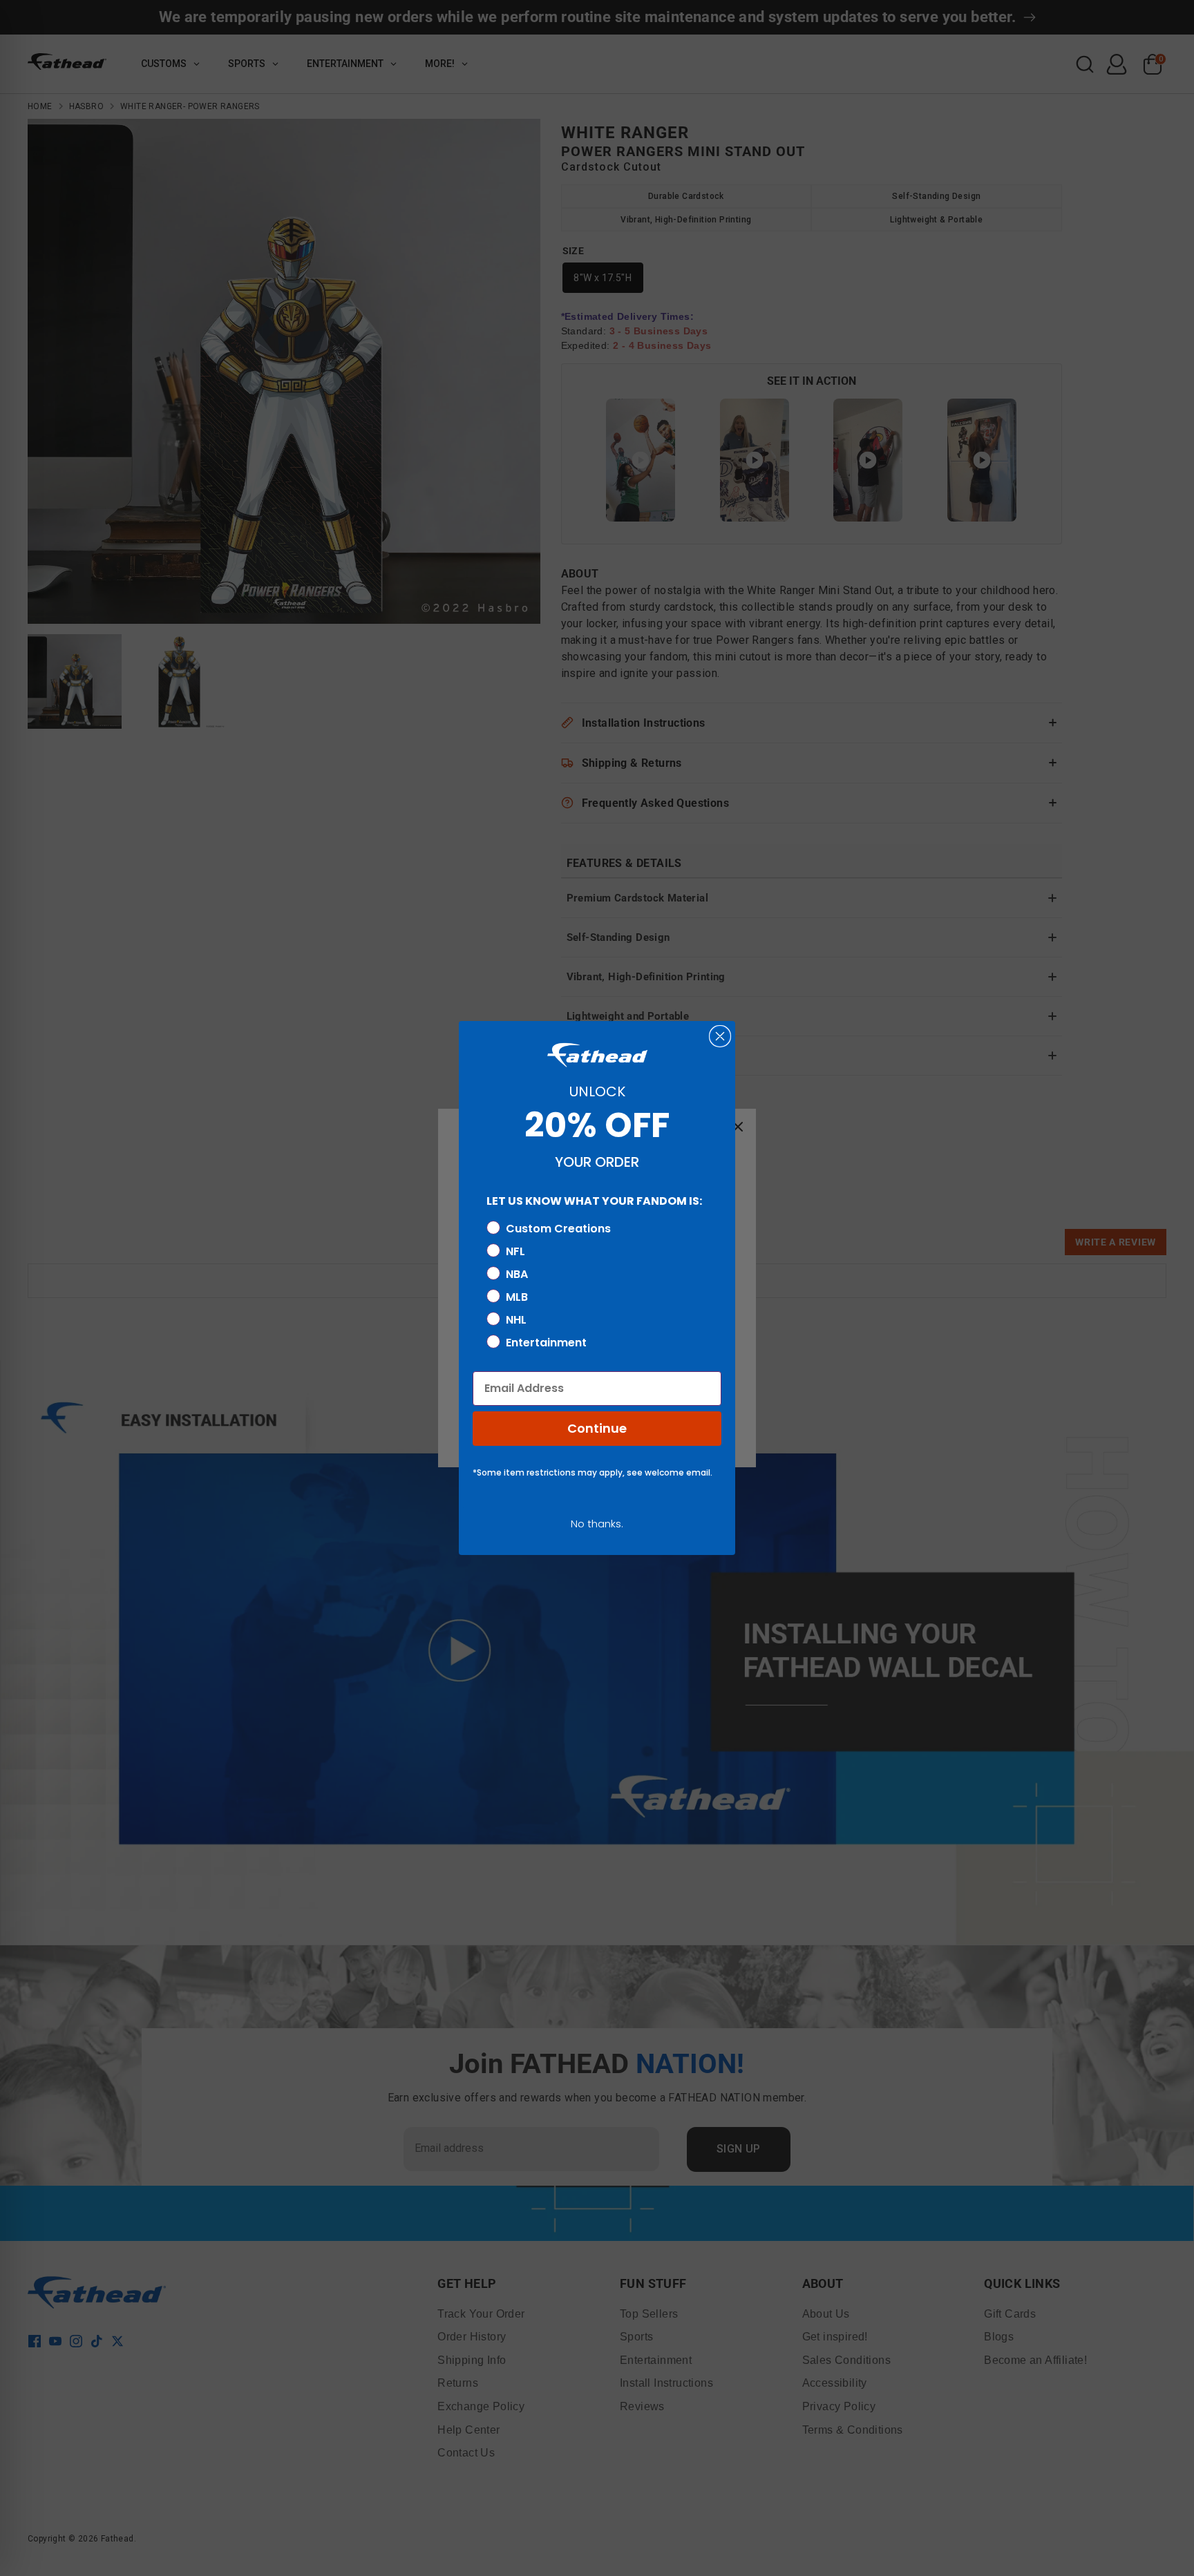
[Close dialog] (720, 1036)
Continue (597, 1428)
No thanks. (597, 1524)
